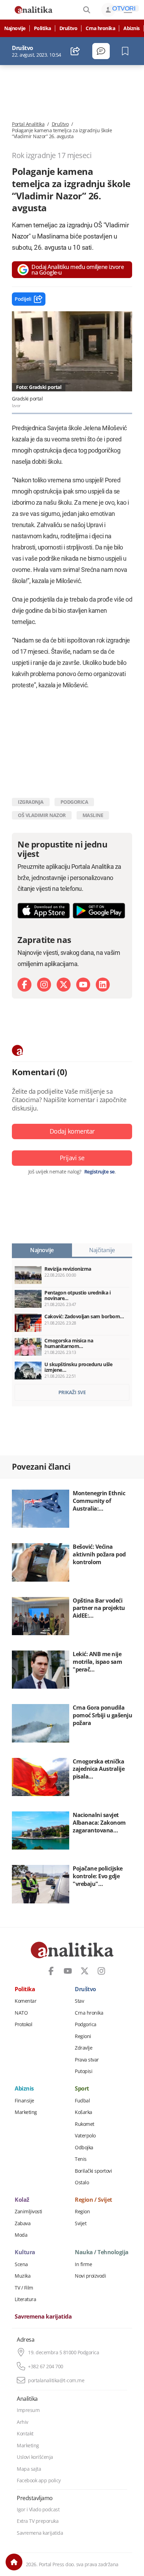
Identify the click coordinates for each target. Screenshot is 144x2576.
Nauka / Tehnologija (102, 2252)
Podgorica (86, 2024)
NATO (21, 2013)
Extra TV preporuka (38, 2521)
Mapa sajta (29, 2469)
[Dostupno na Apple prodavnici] (44, 911)
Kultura (25, 2252)
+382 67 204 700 (46, 2366)
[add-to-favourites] (127, 51)
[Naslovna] (14, 2562)
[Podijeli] (75, 51)
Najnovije (15, 28)
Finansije (24, 2101)
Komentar (26, 2001)
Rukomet (85, 2124)
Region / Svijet (93, 2200)
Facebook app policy (39, 2481)
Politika (42, 28)
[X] (64, 985)
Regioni (83, 2036)
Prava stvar (87, 2060)
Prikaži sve (72, 1392)
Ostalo (82, 2183)
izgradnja (31, 802)
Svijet (81, 2223)
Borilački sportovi (93, 2171)
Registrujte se (99, 1172)
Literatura (25, 2299)
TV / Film (24, 2288)
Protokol (23, 2024)
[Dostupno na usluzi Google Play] (99, 911)
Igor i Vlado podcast (38, 2510)
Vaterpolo (85, 2136)
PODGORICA (74, 802)
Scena (21, 2264)
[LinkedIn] (103, 985)
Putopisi (84, 2071)
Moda (21, 2235)
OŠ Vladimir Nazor (42, 815)
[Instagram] (44, 985)
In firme (83, 2264)
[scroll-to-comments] (101, 51)
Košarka (84, 2112)
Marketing (26, 2112)
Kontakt (25, 2434)
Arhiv (23, 2422)
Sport (82, 2089)
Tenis (81, 2159)
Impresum (28, 2410)
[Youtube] (83, 985)
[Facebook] (24, 985)
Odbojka (84, 2148)
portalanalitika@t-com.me (56, 2380)
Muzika (23, 2276)
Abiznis (132, 28)
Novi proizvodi (90, 2276)
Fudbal (82, 2101)
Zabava (23, 2223)
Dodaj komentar (72, 1131)
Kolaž (22, 2200)
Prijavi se (72, 1158)
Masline (93, 815)
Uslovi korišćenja (35, 2457)
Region (82, 2212)
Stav (79, 2001)
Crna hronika (100, 28)
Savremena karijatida (43, 2317)
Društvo (69, 28)
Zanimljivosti (28, 2212)
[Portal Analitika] (34, 10)
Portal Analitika (28, 124)
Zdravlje (84, 2048)
